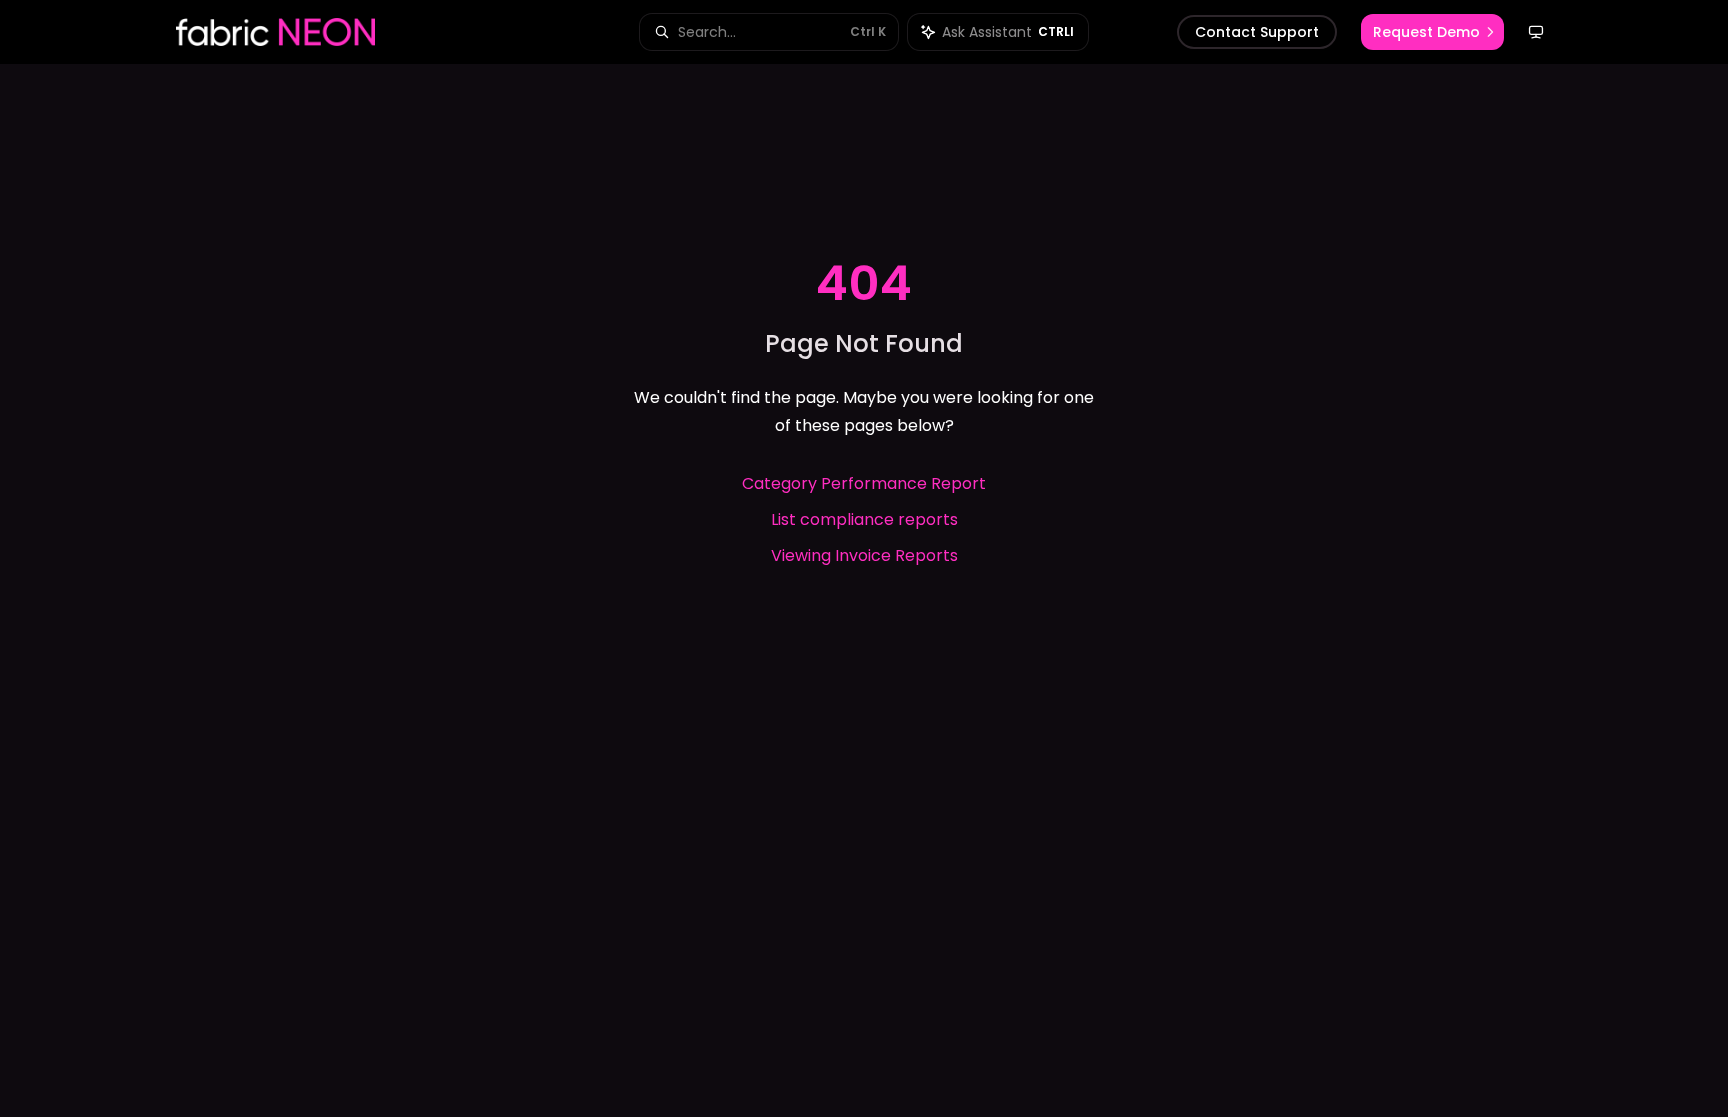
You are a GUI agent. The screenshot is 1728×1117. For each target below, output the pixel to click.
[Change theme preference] (1536, 32)
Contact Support (1257, 32)
